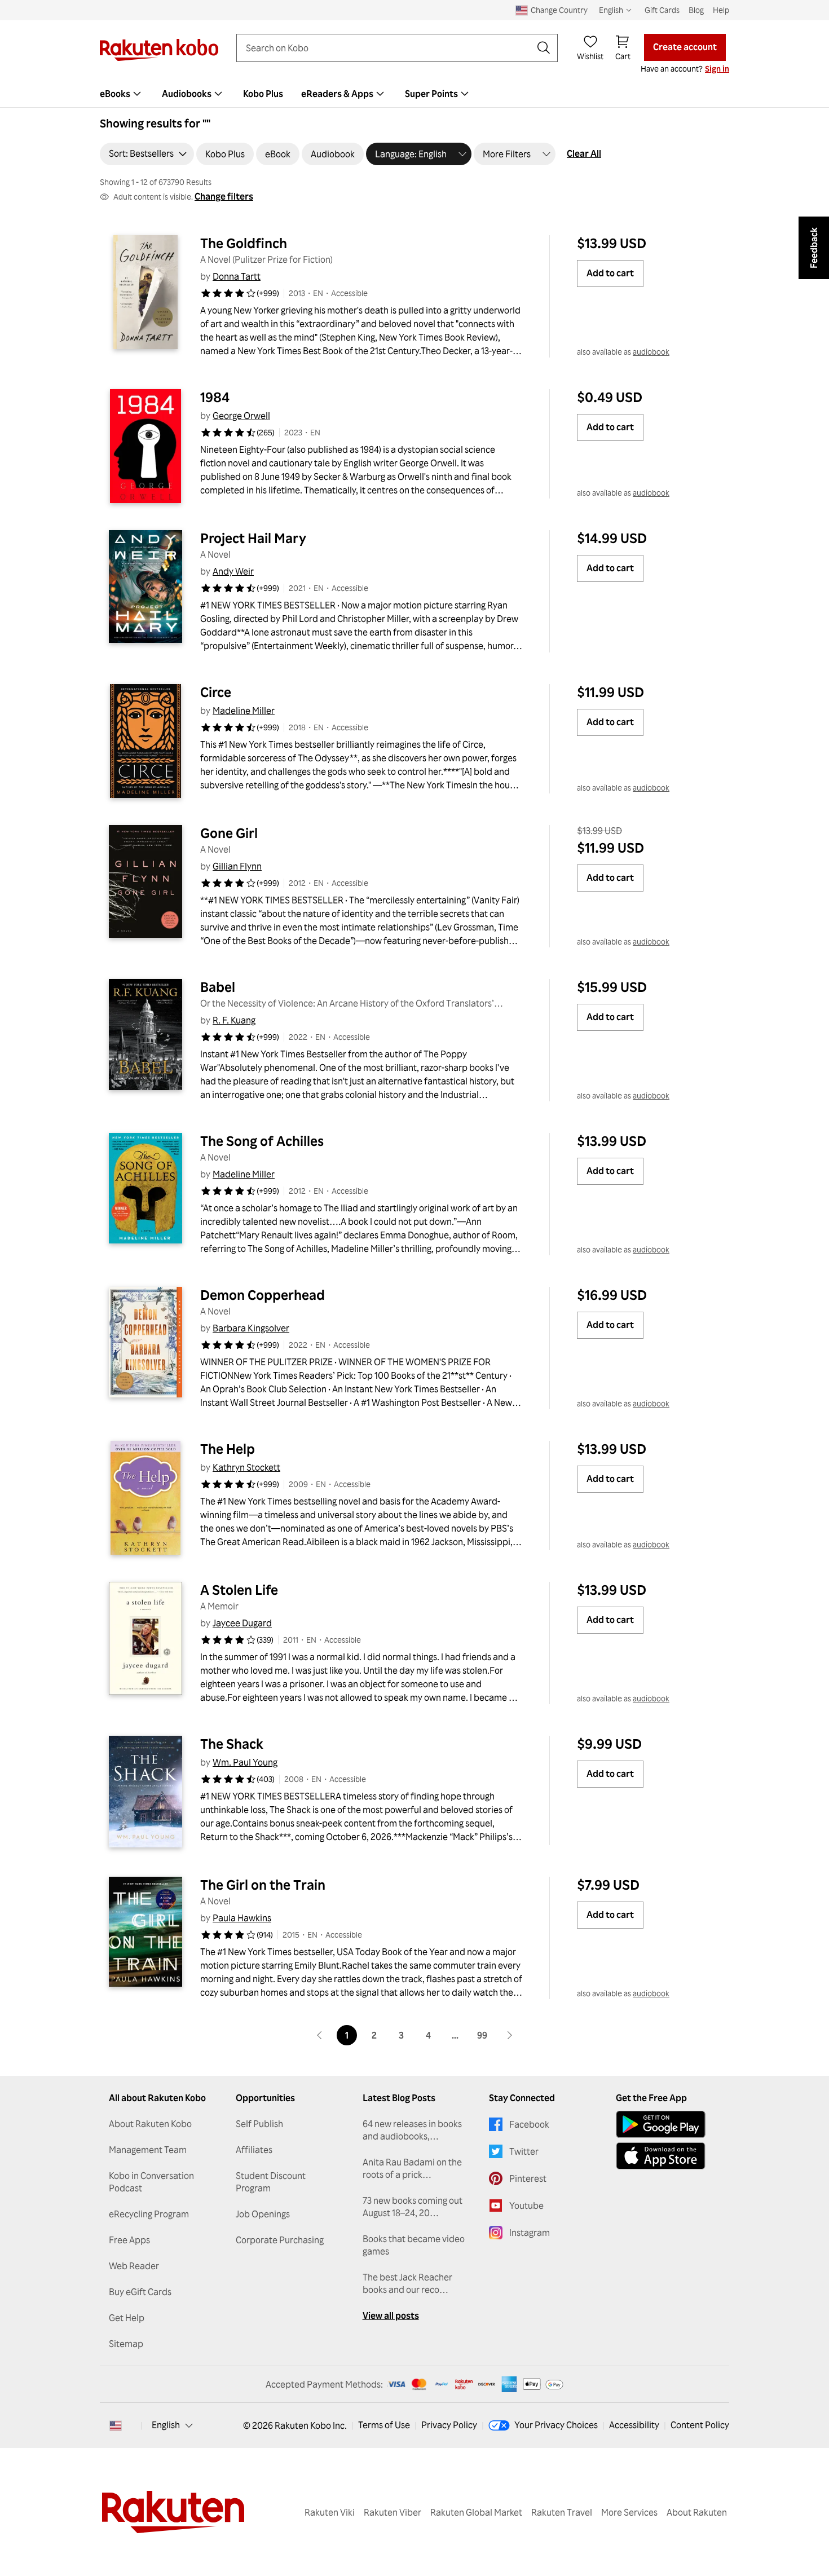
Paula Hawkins (242, 1918)
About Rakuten (697, 2512)
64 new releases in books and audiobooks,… (412, 2130)
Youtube (526, 2206)
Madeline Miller (244, 711)
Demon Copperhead (263, 1295)
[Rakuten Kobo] (159, 50)
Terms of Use (384, 2425)
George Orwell (241, 416)
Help (721, 10)
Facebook (529, 2124)
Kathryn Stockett (246, 1467)
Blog (696, 10)
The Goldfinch (244, 243)
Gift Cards (662, 10)
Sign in (717, 69)
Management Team (148, 2150)
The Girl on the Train (263, 1885)
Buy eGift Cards (140, 2292)
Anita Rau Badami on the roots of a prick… (412, 2168)
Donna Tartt (237, 276)
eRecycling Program (149, 2214)
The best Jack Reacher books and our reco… (407, 2283)
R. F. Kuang (234, 1020)
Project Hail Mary (253, 538)
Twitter (524, 2151)
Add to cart (610, 273)
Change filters (224, 196)
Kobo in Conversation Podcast (151, 2182)
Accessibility (634, 2425)
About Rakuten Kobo (150, 2124)
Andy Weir (233, 571)
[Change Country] (116, 2425)
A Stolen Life (239, 1590)
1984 (215, 397)
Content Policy (700, 2425)
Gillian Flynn (237, 866)
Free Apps (129, 2240)
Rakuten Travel (562, 2512)
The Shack (232, 1744)
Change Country (559, 10)
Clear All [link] (584, 153)
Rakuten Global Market (476, 2512)
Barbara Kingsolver (251, 1328)
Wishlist (590, 56)
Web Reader (134, 2266)
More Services (629, 2512)
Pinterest (528, 2178)
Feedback (814, 248)
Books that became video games (414, 2245)
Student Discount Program (271, 2182)
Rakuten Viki (330, 2512)
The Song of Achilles (262, 1141)
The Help (228, 1449)
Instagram (530, 2233)
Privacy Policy (449, 2425)
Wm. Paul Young (245, 1762)
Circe (216, 692)
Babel (218, 987)
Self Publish (259, 2124)
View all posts (391, 2315)
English (166, 2425)
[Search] (544, 48)
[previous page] (320, 2035)
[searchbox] (388, 48)
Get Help (127, 2318)
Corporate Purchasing (280, 2240)
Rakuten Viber (393, 2512)
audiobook (651, 352)
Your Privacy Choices (556, 2425)
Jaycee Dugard (242, 1623)
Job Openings (263, 2214)
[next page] (509, 2035)
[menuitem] (122, 94)
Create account (685, 47)
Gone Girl (229, 833)
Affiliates (254, 2150)
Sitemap (126, 2344)
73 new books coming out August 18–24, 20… (413, 2207)
